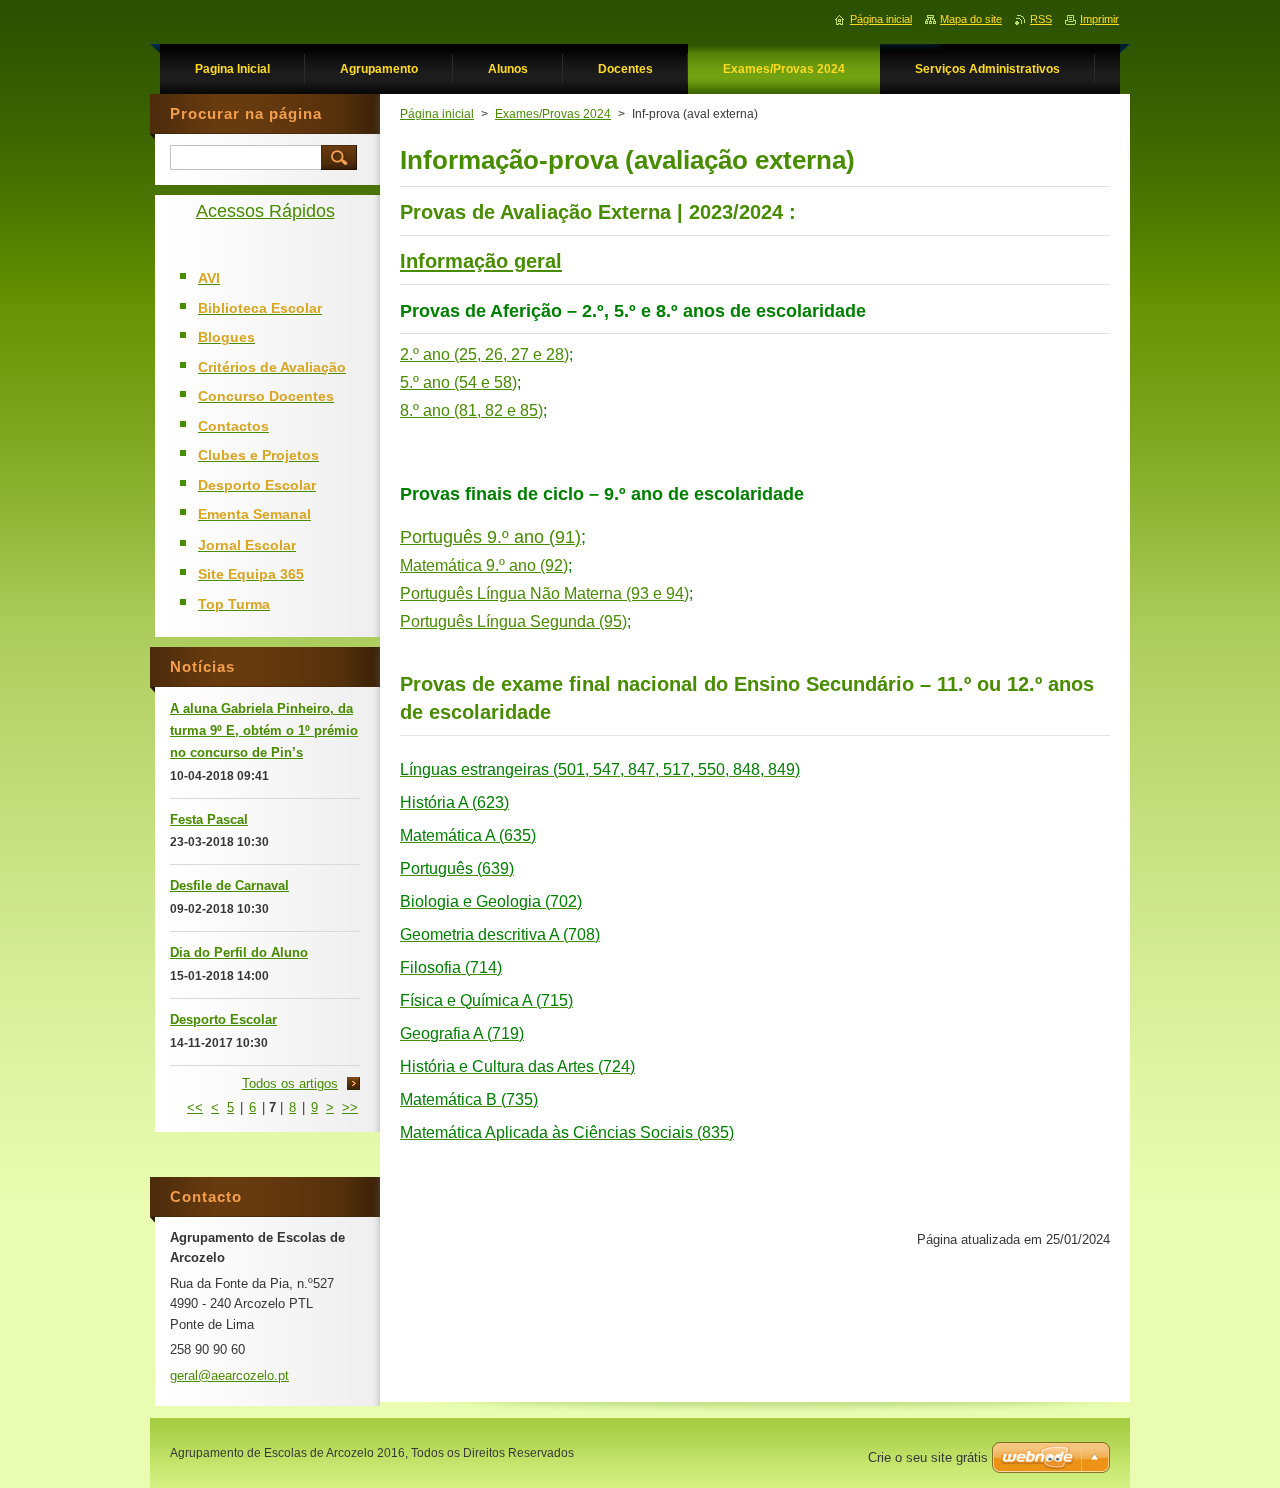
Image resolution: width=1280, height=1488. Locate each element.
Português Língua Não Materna (511, 593)
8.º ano (427, 410)
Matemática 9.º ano (468, 565)
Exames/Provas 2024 (553, 114)
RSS (1041, 19)
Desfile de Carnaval (229, 885)
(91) (565, 537)
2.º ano (427, 354)
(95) (613, 621)
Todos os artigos (290, 1083)
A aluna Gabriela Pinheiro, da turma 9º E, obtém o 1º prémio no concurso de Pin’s (264, 730)
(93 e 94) (657, 593)
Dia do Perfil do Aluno (239, 952)
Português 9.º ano (472, 537)
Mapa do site (971, 19)
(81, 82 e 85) (498, 410)
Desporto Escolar (223, 1019)
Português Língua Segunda (497, 621)
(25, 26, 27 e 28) (511, 354)
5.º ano (458, 382)
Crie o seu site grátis (928, 1457)
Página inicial (437, 114)
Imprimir (1099, 19)
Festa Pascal (209, 819)
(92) (554, 565)
